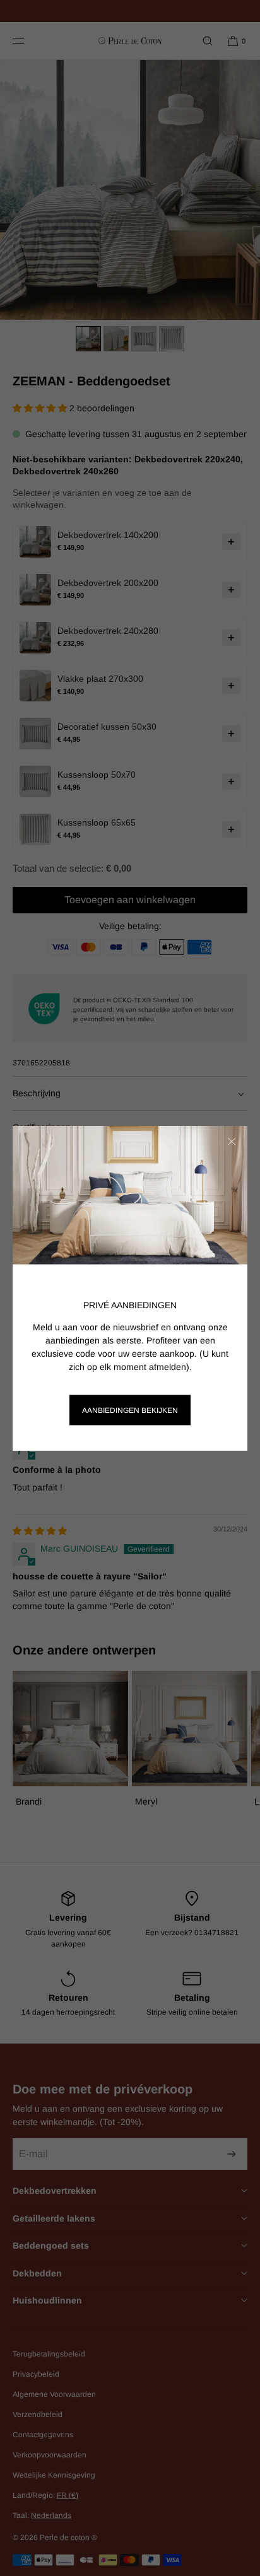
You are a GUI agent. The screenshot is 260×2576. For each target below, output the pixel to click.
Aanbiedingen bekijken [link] (130, 1410)
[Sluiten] (232, 1142)
